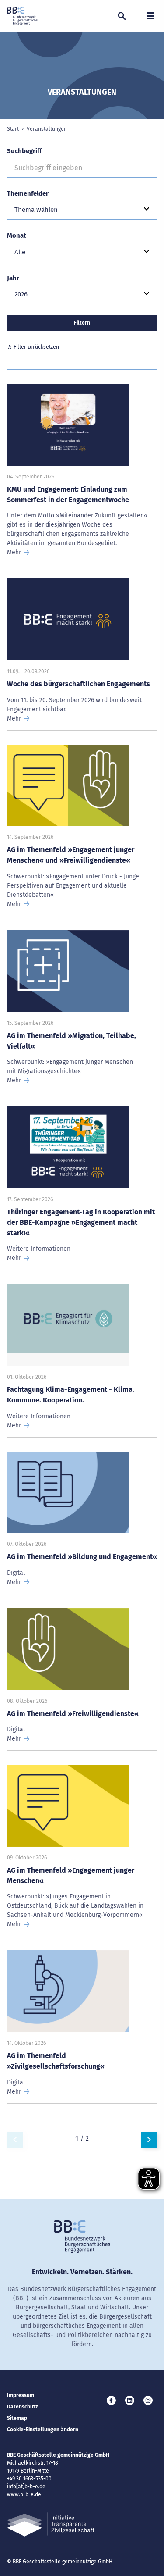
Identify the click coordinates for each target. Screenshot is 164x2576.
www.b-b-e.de (24, 2494)
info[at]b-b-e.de (26, 2487)
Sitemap (17, 2418)
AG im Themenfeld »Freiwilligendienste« (73, 1714)
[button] (82, 210)
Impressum (21, 2395)
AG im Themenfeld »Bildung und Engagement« (82, 1557)
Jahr (13, 278)
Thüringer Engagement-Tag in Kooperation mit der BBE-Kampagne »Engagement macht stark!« (81, 1222)
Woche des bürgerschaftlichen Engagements (79, 684)
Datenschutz (23, 2407)
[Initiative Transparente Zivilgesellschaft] (51, 2524)
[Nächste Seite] (149, 2140)
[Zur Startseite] (23, 16)
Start (13, 129)
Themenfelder (28, 193)
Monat (17, 235)
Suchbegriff (24, 151)
